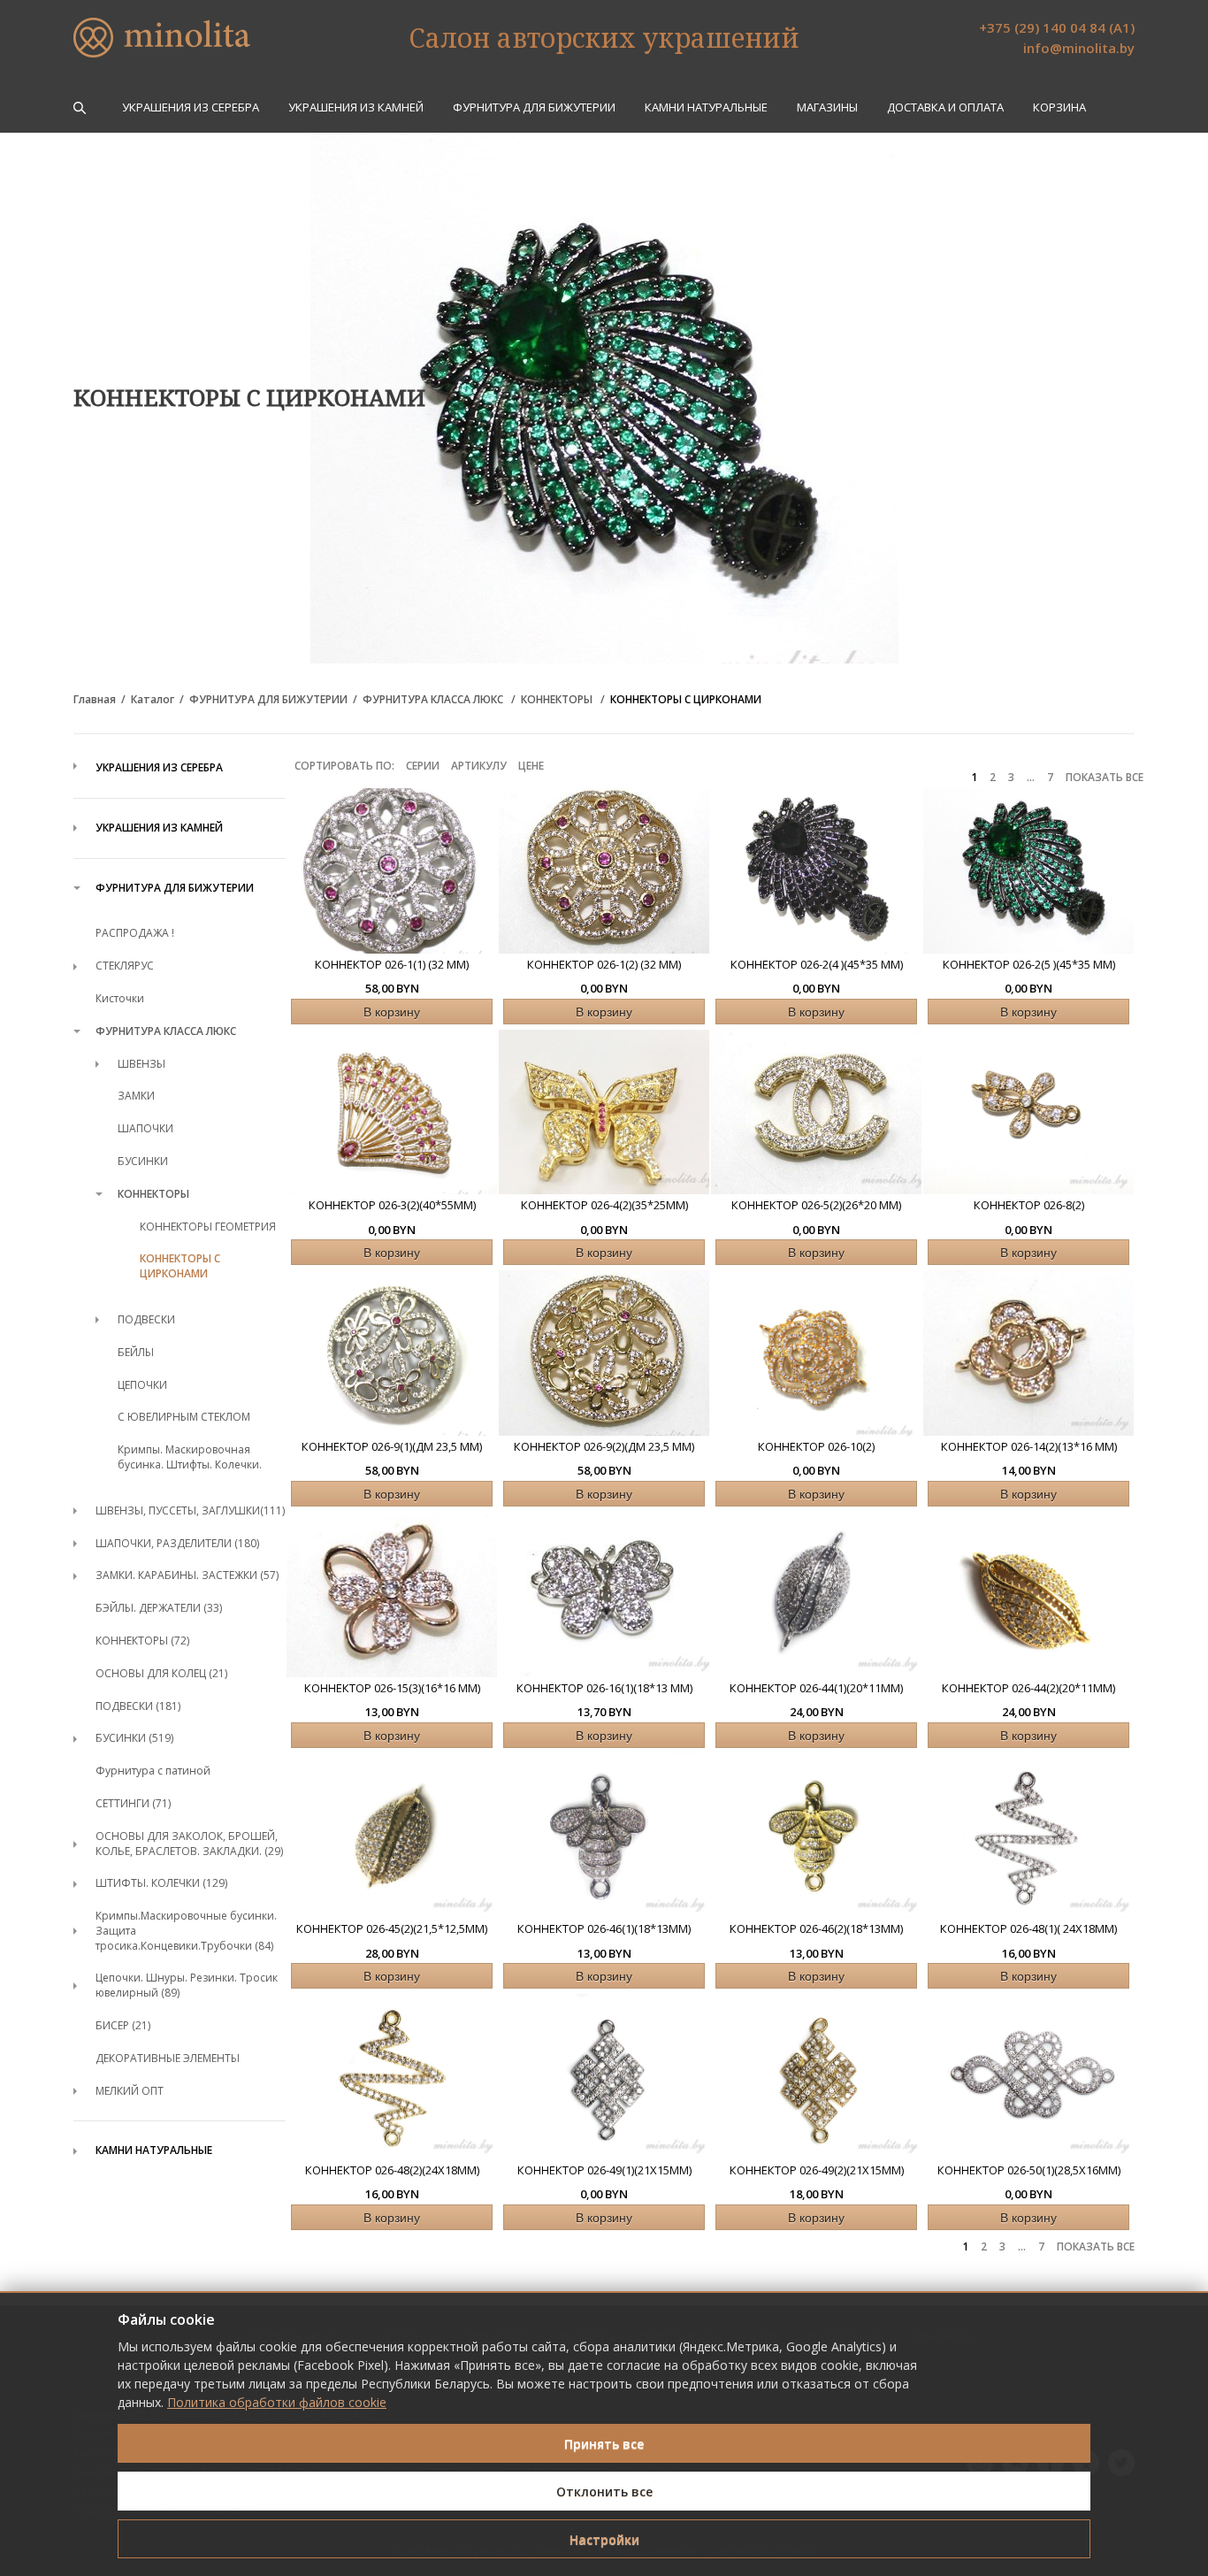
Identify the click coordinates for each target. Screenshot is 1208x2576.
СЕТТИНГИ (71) (133, 1803)
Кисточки (120, 998)
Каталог (153, 700)
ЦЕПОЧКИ (142, 1385)
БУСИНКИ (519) (134, 1738)
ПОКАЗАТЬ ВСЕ (1105, 778)
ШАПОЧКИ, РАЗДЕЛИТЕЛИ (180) (177, 1543)
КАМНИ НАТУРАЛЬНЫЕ (706, 107)
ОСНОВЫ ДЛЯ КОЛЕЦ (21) (161, 1673)
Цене (531, 766)
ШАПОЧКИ (145, 1128)
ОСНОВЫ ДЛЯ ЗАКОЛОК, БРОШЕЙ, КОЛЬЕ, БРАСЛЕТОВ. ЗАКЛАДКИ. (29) (189, 1844)
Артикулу (479, 766)
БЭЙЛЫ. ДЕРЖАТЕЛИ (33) (159, 1608)
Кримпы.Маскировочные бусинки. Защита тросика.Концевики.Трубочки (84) (186, 1931)
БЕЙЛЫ (136, 1352)
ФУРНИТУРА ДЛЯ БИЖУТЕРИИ (534, 107)
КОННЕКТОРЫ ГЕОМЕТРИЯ (208, 1227)
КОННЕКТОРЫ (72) (142, 1641)
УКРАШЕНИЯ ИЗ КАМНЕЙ (356, 107)
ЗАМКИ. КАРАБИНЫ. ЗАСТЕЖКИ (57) (187, 1575)
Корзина (1059, 107)
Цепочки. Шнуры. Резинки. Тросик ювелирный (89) (187, 1985)
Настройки (604, 2539)
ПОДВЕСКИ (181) (138, 1706)
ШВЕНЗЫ (141, 1064)
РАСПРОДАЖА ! (135, 933)
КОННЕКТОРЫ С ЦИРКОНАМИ (686, 700)
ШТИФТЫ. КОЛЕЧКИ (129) (161, 1883)
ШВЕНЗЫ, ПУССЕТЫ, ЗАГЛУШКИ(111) (190, 1510)
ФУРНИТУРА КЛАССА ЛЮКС (434, 700)
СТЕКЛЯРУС (125, 966)
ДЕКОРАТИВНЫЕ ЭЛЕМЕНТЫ (168, 2058)
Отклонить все (604, 2492)
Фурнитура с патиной (153, 1771)
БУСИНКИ (143, 1161)
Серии (423, 766)
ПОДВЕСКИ (146, 1319)
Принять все (604, 2444)
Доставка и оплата (945, 107)
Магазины (827, 107)
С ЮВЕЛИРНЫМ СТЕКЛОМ (184, 1417)
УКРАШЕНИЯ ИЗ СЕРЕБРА (191, 107)
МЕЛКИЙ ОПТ (130, 2091)
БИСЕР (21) (123, 2025)
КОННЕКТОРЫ (558, 700)
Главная (95, 700)
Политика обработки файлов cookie (277, 2402)
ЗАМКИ (136, 1096)
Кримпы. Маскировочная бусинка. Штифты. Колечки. (190, 1457)
